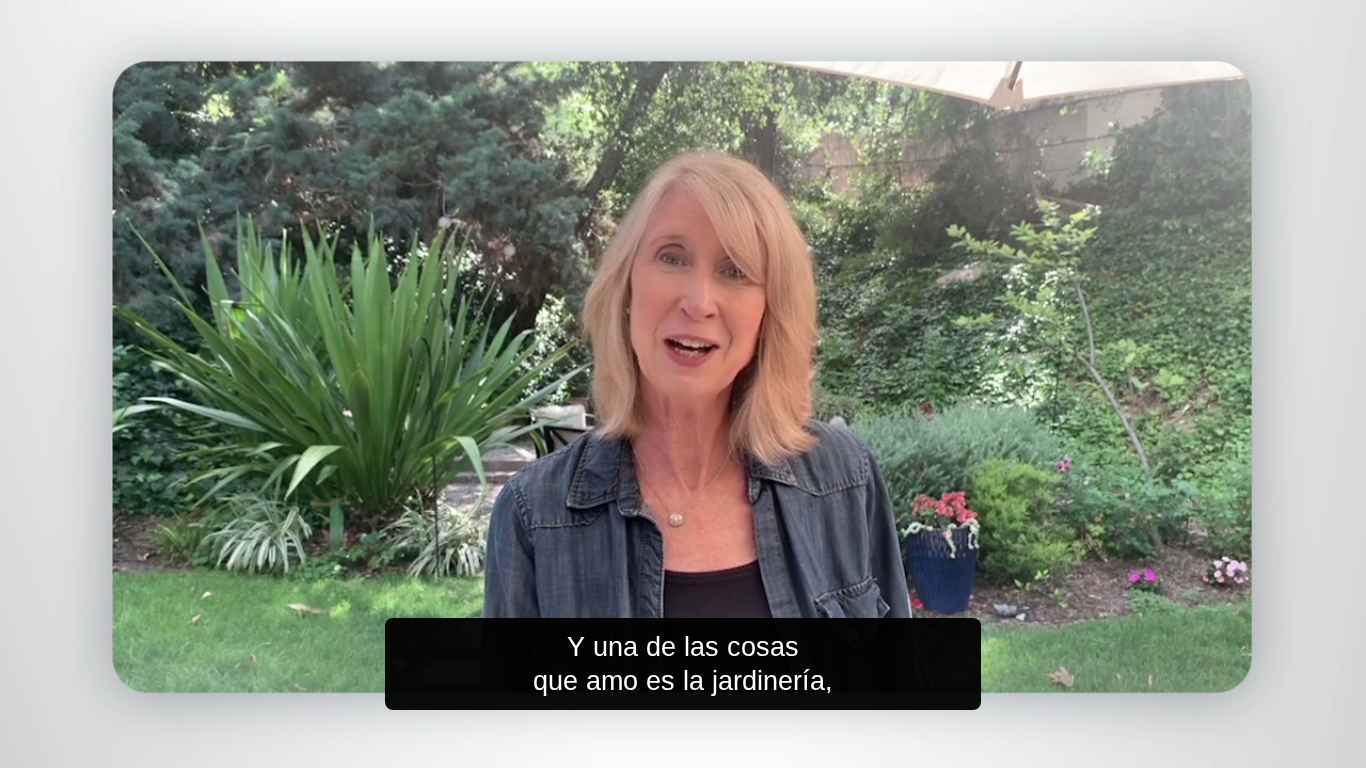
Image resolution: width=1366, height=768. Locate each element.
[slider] (722, 748)
